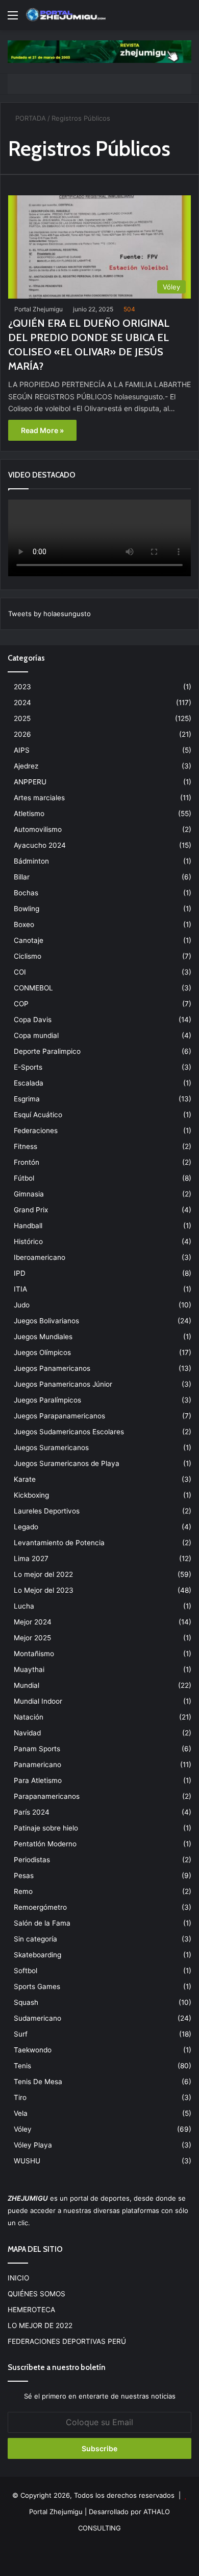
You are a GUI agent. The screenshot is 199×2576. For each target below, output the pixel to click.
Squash (26, 2002)
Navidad (27, 1733)
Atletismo (29, 814)
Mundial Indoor (38, 1701)
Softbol (26, 1971)
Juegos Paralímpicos (47, 1400)
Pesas (24, 1875)
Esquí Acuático (38, 1115)
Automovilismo (38, 829)
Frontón (27, 1162)
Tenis (22, 2066)
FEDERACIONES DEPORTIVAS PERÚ (67, 2341)
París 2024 (32, 1812)
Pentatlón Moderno (45, 1844)
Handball (28, 1226)
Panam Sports (37, 1749)
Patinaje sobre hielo (46, 1828)
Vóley (23, 2129)
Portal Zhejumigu (39, 309)
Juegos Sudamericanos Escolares (69, 1432)
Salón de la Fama (42, 1923)
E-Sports (28, 1067)
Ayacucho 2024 (40, 845)
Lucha (24, 1606)
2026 (22, 734)
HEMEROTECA (31, 2310)
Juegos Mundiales (43, 1337)
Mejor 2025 (32, 1638)
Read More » (42, 430)
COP (21, 1004)
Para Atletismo (38, 1780)
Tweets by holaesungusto (49, 614)
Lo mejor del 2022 (43, 1574)
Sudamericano (38, 2018)
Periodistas (32, 1860)
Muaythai (29, 1669)
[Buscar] (186, 19)
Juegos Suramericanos (51, 1448)
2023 (22, 687)
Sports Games (37, 1986)
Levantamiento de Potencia (59, 1543)
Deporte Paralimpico (47, 1051)
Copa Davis (33, 1020)
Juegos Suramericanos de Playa (67, 1463)
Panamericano (38, 1765)
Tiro (20, 2097)
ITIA (20, 1289)
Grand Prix (31, 1210)
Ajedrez (26, 766)
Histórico (28, 1241)
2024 (22, 703)
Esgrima (27, 1099)
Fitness (26, 1146)
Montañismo (34, 1654)
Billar (22, 877)
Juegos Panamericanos (52, 1368)
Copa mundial (36, 1035)
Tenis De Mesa (38, 2082)
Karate (25, 1479)
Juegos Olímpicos (42, 1352)
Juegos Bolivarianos (46, 1321)
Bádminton (31, 861)
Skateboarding (38, 1955)
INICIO (18, 2278)
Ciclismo (28, 956)
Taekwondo (33, 2050)
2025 (22, 718)
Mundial (27, 1685)
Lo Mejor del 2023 (44, 1590)
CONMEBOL (33, 988)
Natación (29, 1717)
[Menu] (13, 19)
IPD (20, 1273)
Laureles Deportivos (47, 1511)
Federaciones (36, 1131)
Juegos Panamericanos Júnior (63, 1384)
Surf (21, 2034)
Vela (21, 2113)
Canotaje (29, 940)
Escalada (29, 1083)
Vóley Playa (33, 2145)
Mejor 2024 (33, 1622)
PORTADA (30, 118)
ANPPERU (30, 782)
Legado (26, 1527)
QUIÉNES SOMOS (36, 2294)
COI (20, 972)
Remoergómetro (40, 1907)
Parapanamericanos (47, 1796)
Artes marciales (39, 798)
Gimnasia (29, 1194)
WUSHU (27, 2161)
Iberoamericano (40, 1257)
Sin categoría (35, 1939)
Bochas (26, 893)
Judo (22, 1305)
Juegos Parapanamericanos (59, 1416)
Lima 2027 (31, 1558)
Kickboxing (31, 1495)
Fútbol (24, 1178)
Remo (23, 1891)
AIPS (22, 750)
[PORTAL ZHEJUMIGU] (66, 15)
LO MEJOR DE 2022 (40, 2325)
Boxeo (24, 924)
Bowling (27, 909)
